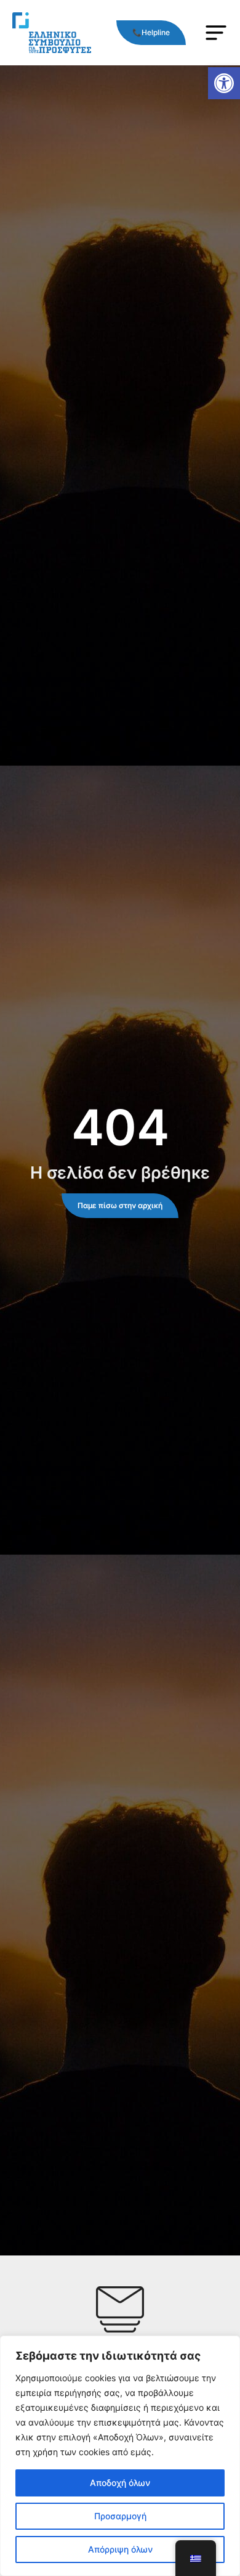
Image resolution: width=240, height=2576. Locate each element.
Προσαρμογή (120, 2516)
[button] (224, 83)
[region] (120, 2456)
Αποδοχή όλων (120, 2483)
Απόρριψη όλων (120, 2549)
